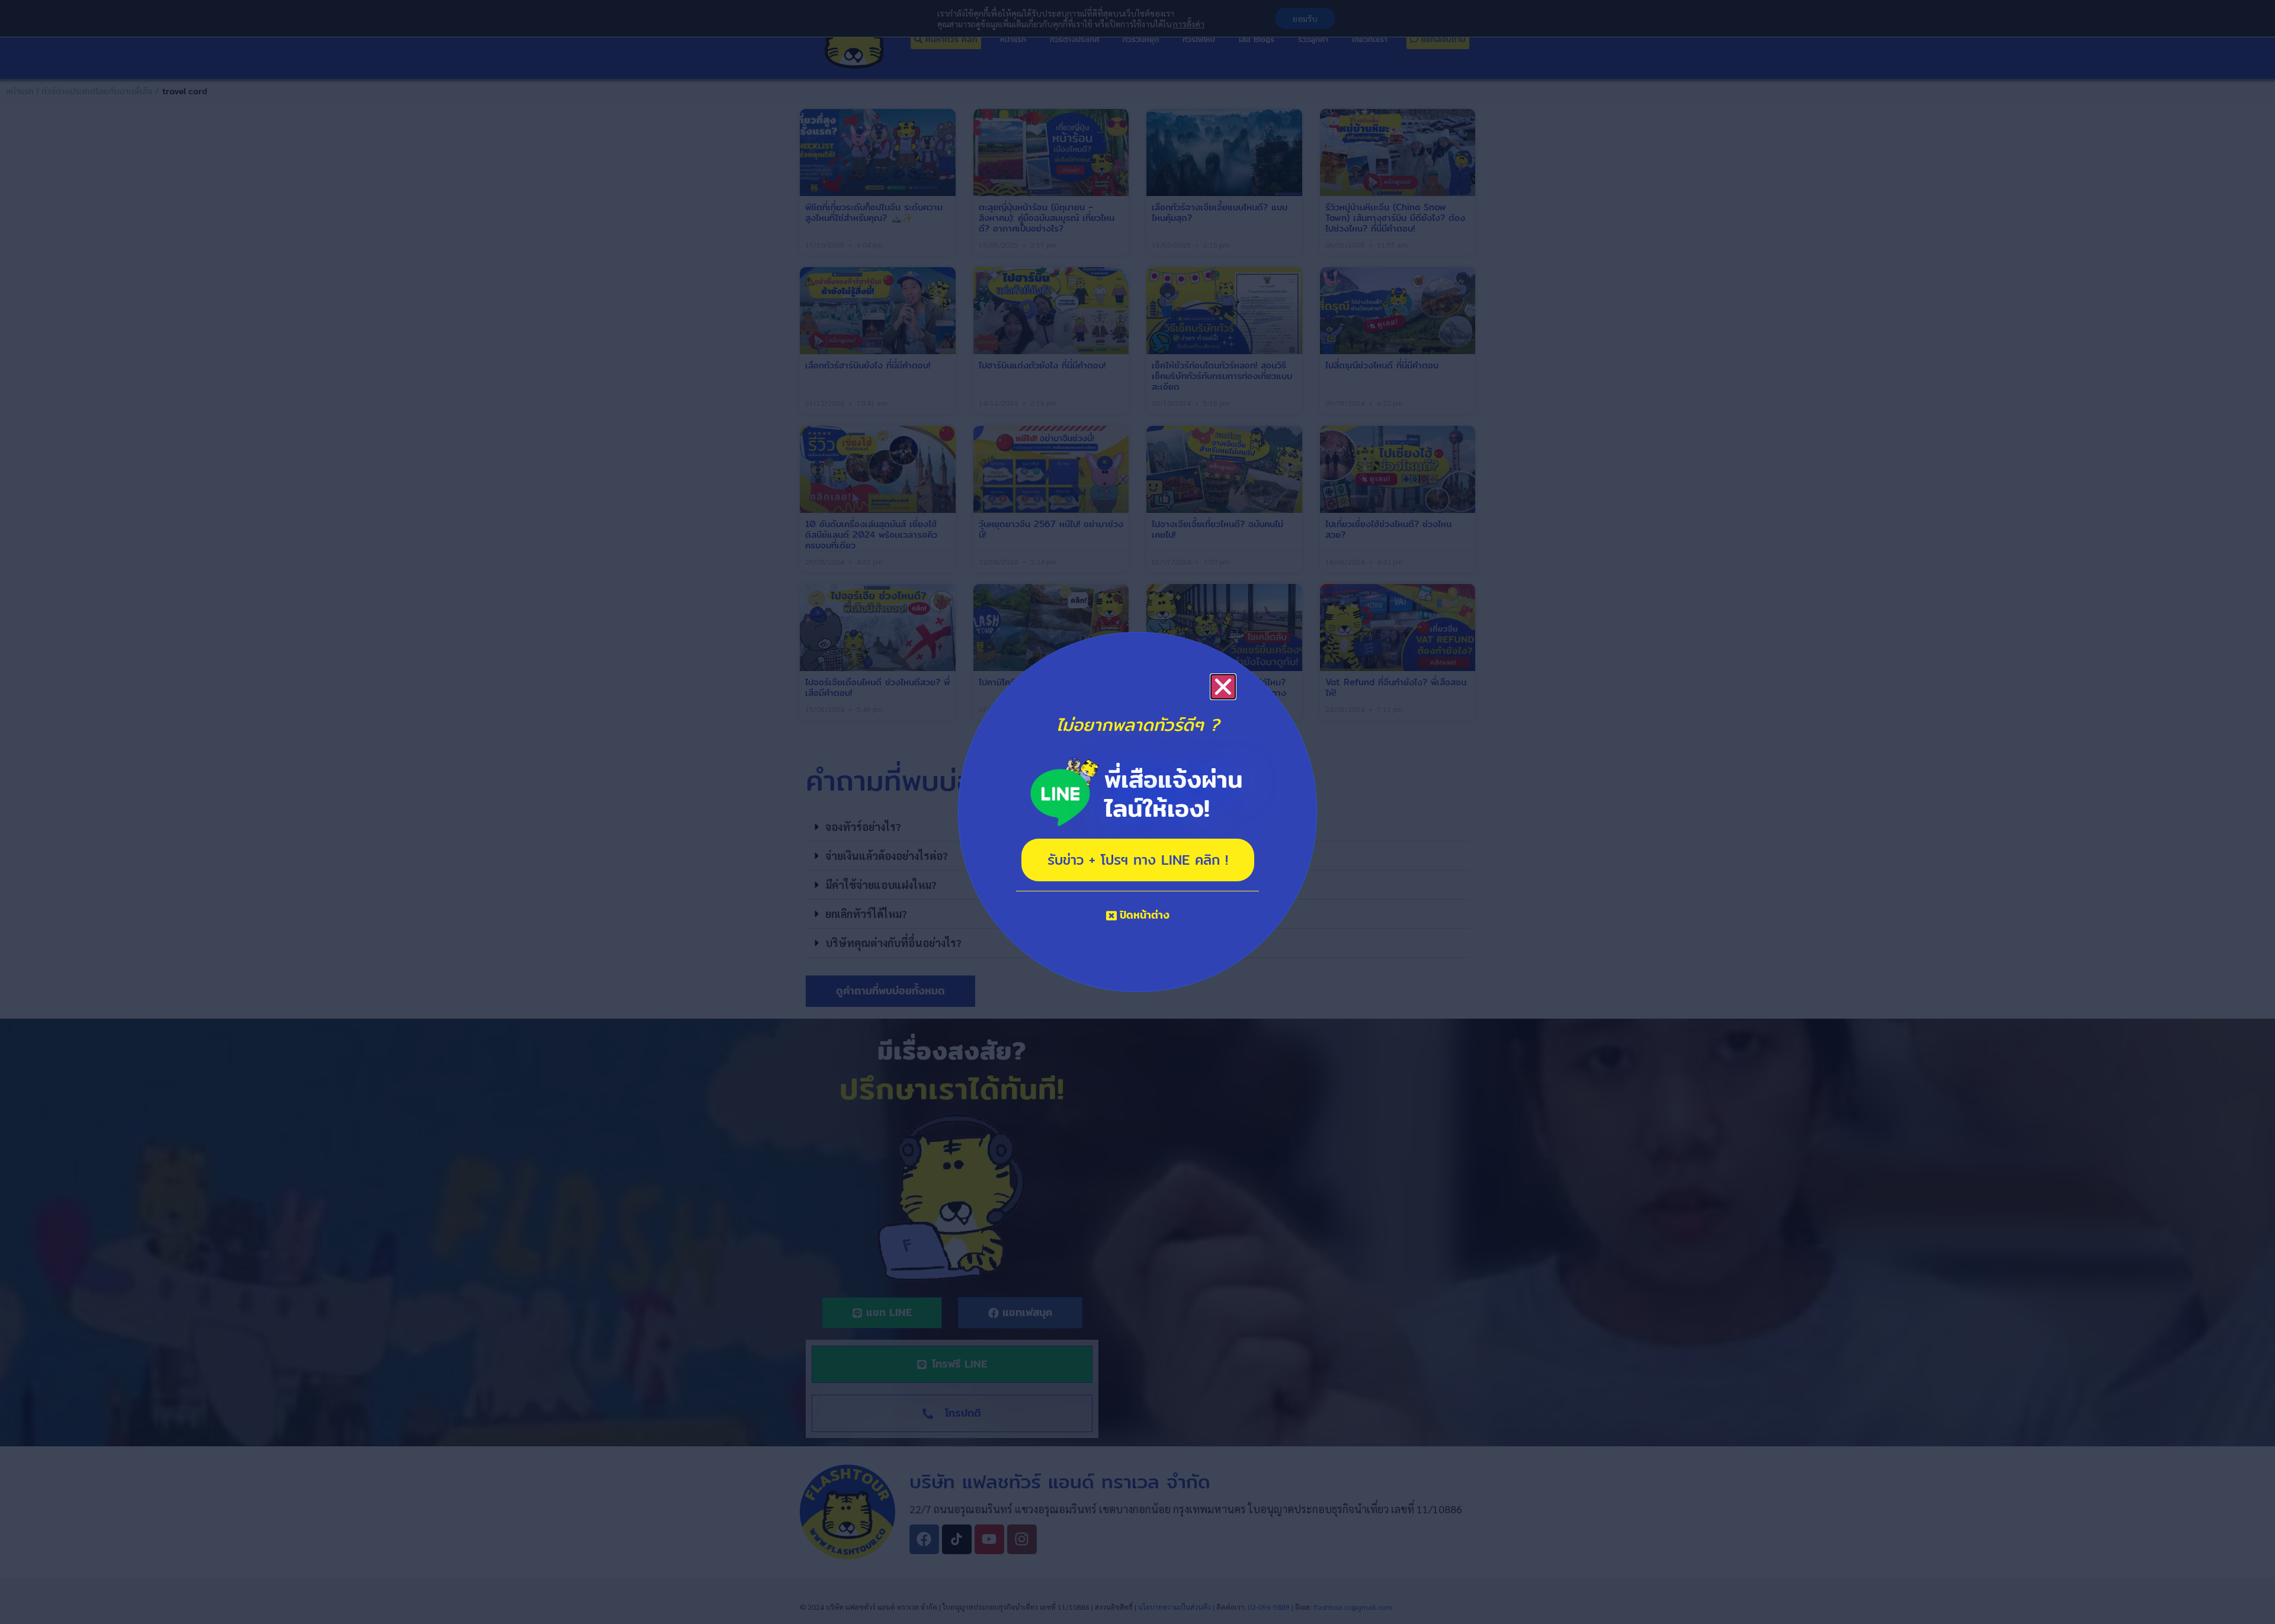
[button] (1223, 687)
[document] (1137, 812)
